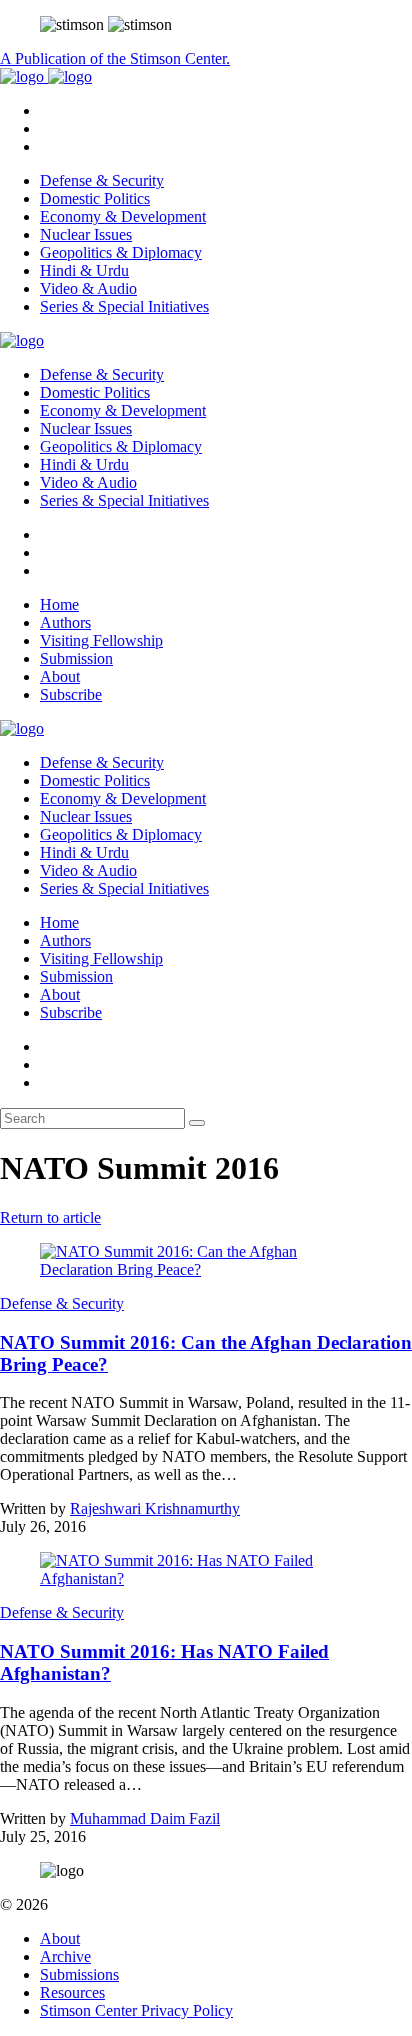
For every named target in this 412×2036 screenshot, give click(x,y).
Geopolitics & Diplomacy (121, 252)
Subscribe (71, 694)
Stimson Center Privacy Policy (136, 2010)
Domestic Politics (95, 198)
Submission (76, 658)
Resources (72, 1992)
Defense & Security (102, 180)
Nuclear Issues (86, 234)
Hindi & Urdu (84, 270)
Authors (65, 622)
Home (59, 604)
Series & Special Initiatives (124, 306)
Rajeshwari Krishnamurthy (155, 1508)
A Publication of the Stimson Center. (115, 58)
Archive (65, 1956)
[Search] (197, 1123)
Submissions (79, 1974)
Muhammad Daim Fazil (145, 1818)
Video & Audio (88, 288)
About (60, 676)
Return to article (50, 1217)
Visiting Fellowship (101, 640)
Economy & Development (123, 216)
